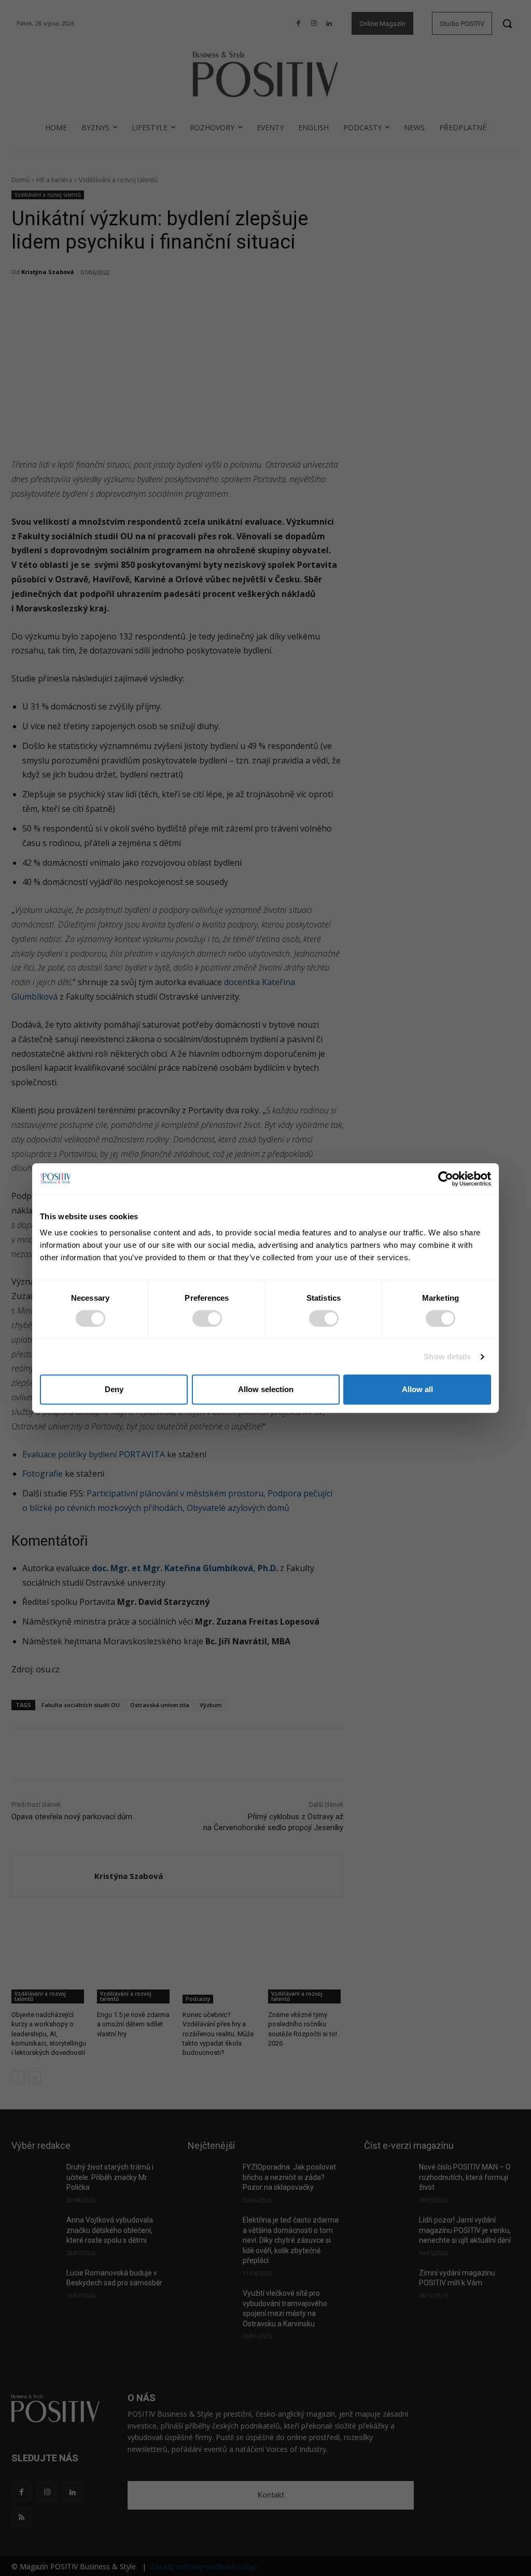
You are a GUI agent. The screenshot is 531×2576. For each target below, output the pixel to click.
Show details (447, 1357)
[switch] (207, 1318)
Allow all (417, 1389)
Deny (114, 1389)
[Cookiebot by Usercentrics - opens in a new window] (446, 1179)
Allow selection (266, 1389)
